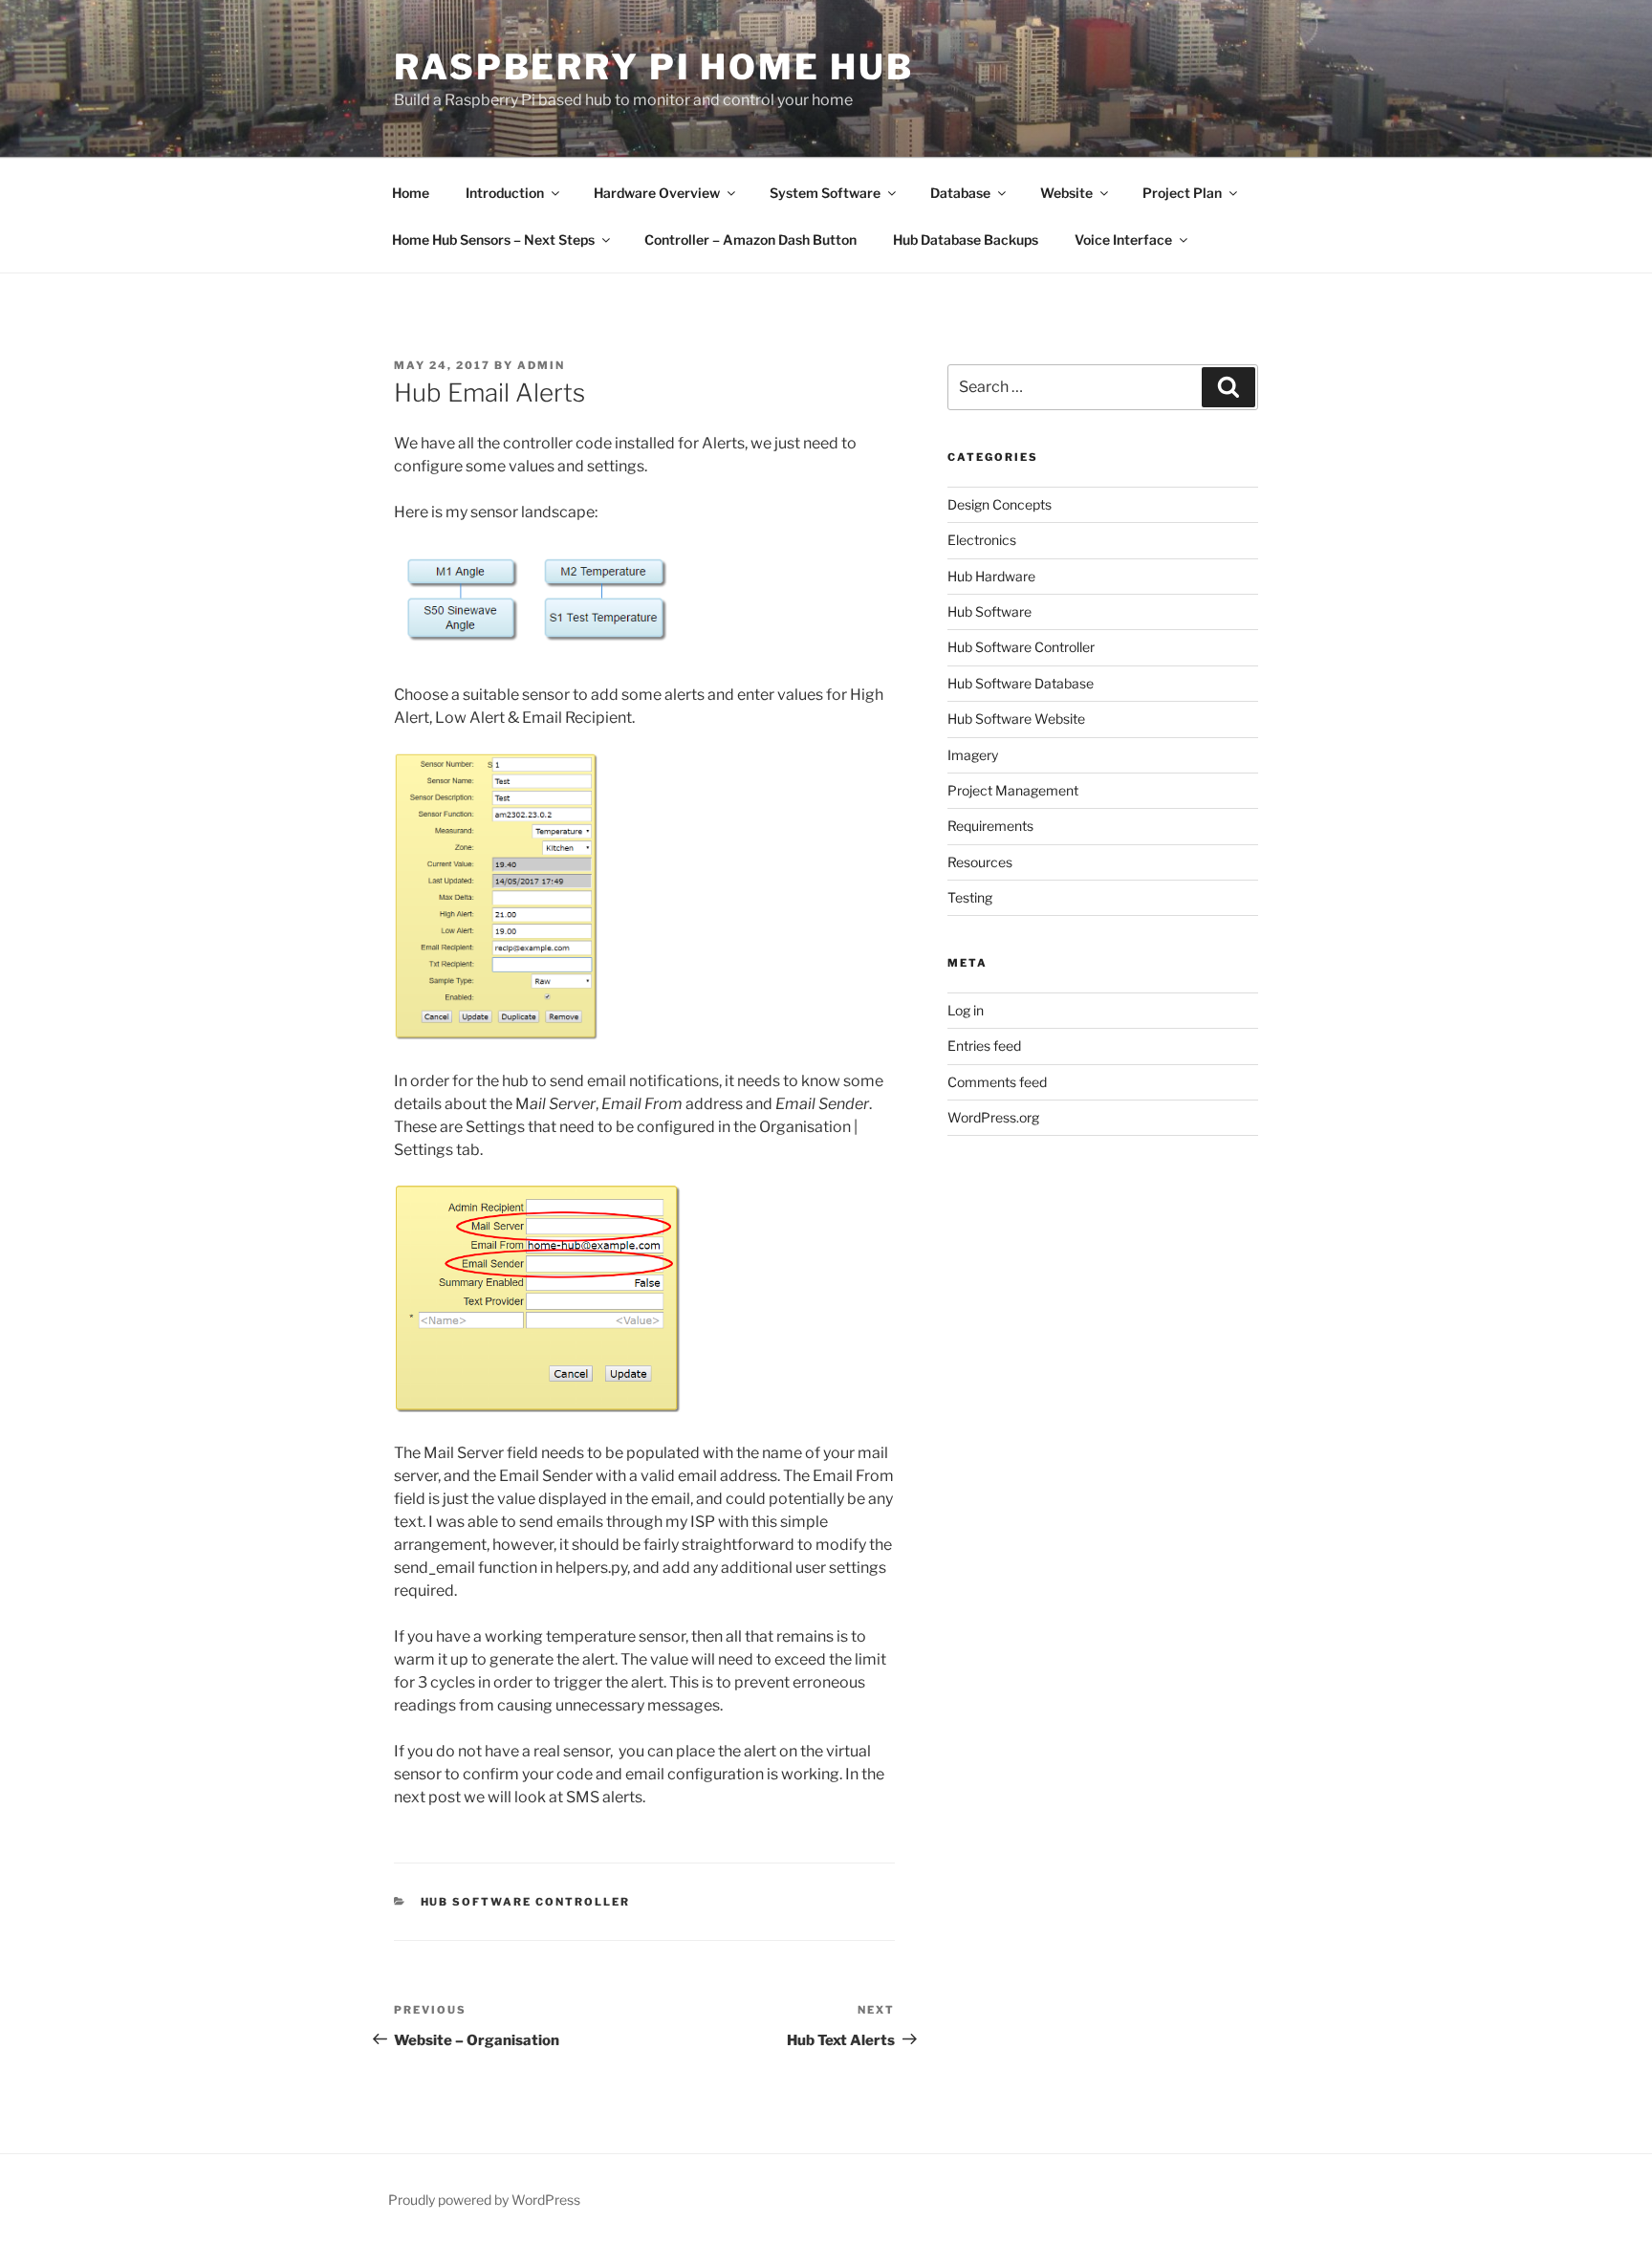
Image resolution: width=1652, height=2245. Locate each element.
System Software (825, 193)
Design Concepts (1000, 504)
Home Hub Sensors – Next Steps (493, 240)
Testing (970, 897)
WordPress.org (993, 1117)
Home (411, 193)
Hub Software (989, 611)
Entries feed (984, 1046)
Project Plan (1182, 193)
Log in (966, 1010)
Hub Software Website (1016, 719)
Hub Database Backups (966, 240)
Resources (980, 862)
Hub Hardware (991, 576)
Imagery (973, 755)
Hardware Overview (657, 193)
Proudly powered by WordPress (484, 2200)
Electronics (982, 540)
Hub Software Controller (526, 1902)
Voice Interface (1123, 240)
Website (1066, 193)
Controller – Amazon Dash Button (750, 240)
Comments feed (997, 1082)
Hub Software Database (1021, 683)
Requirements (990, 826)
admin (541, 365)
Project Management (1013, 790)
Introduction (505, 193)
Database (960, 193)
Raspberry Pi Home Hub (653, 67)
